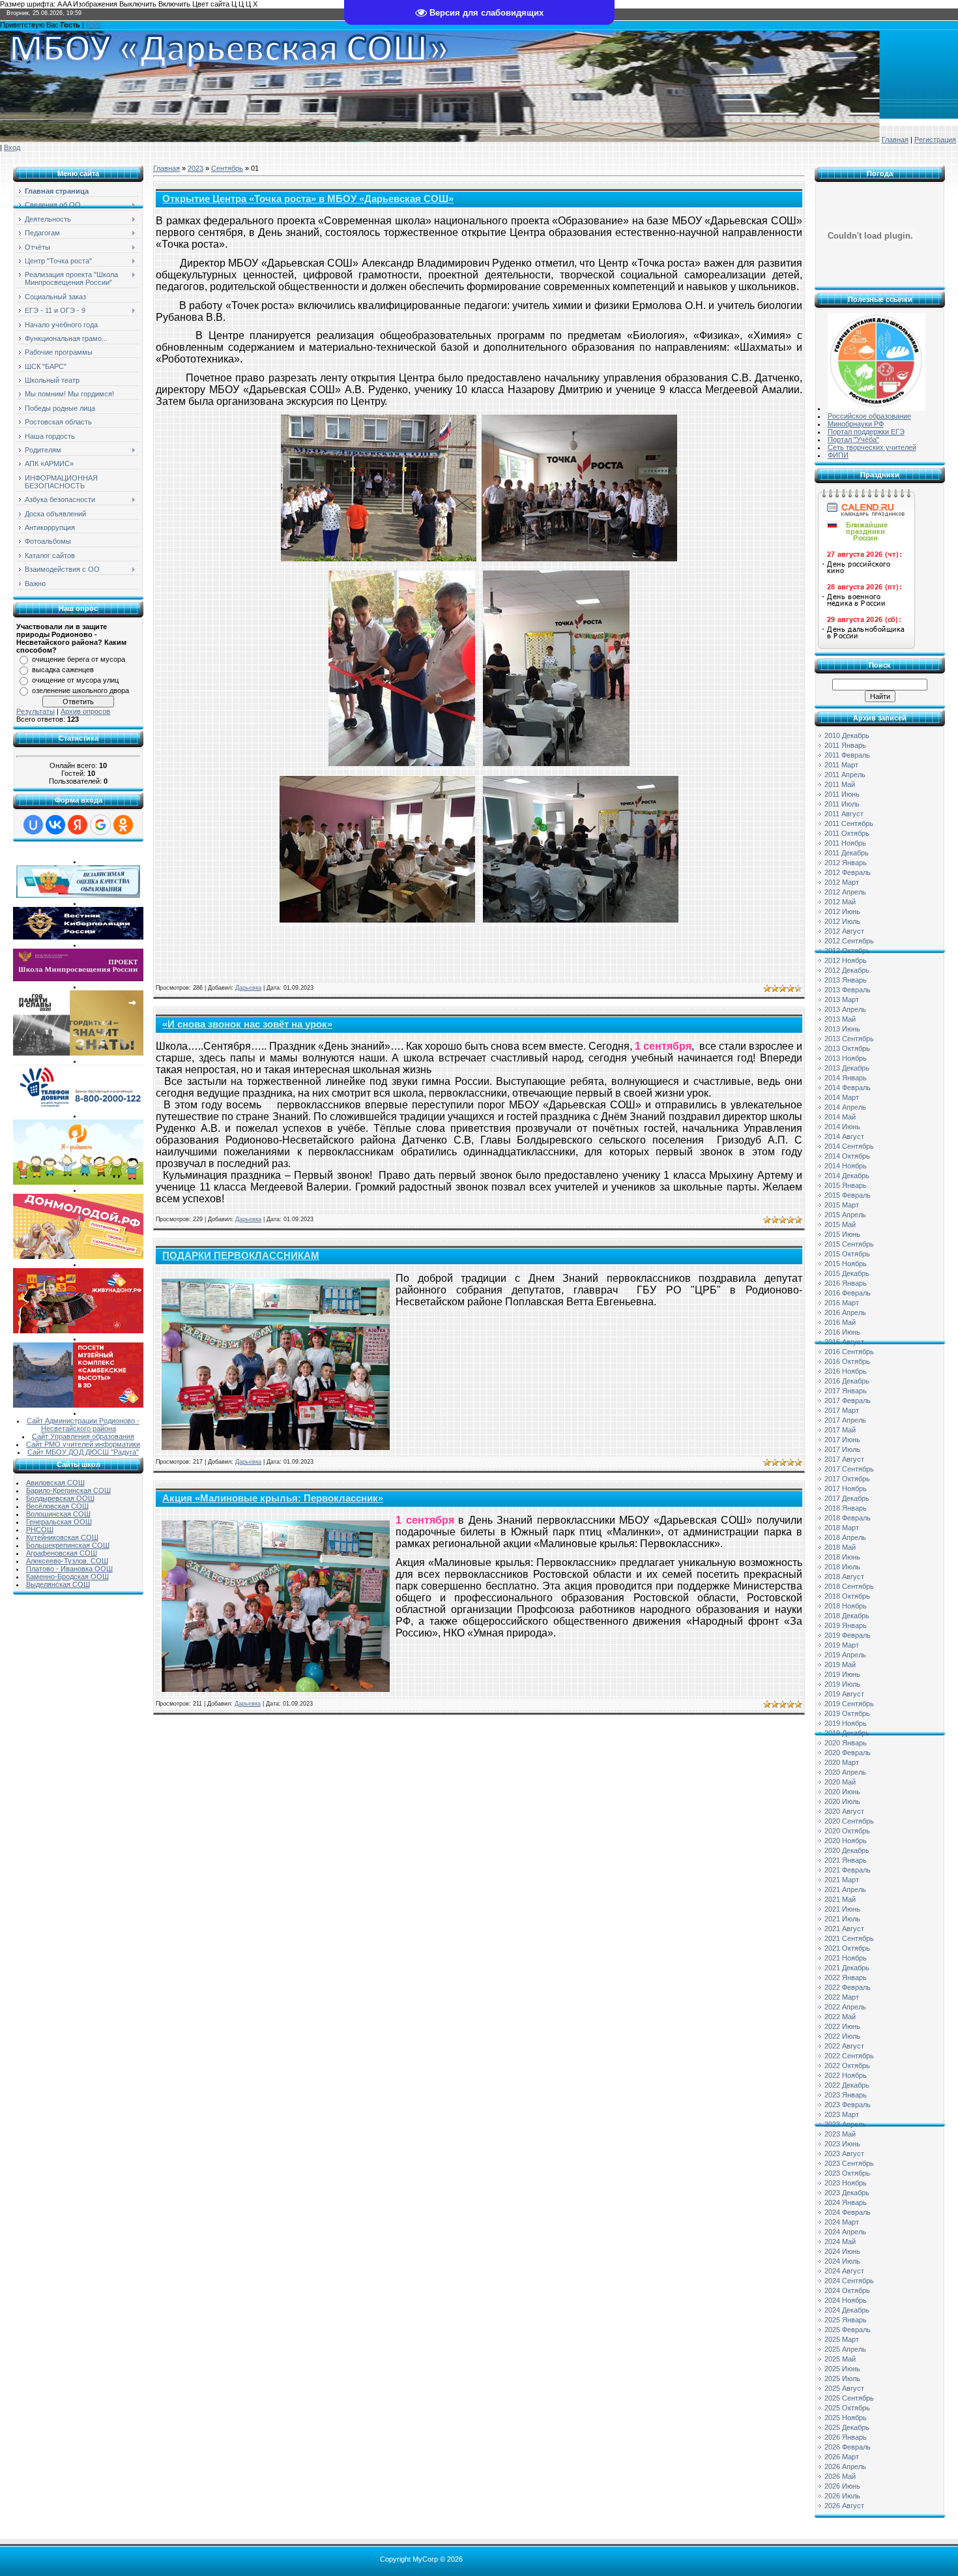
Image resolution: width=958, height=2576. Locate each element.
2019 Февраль (848, 1635)
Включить (174, 4)
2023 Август (844, 2154)
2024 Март (842, 2222)
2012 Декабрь (847, 970)
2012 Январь (846, 863)
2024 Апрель (845, 2232)
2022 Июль (842, 2036)
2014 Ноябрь (846, 1166)
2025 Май (840, 2359)
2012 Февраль (848, 872)
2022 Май (840, 2017)
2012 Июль (842, 921)
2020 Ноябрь (846, 1841)
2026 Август (844, 2506)
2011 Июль (842, 804)
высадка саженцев (63, 670)
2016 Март (842, 1303)
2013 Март (842, 999)
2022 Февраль (848, 1987)
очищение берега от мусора (79, 659)
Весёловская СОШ (57, 1506)
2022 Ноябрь (846, 2075)
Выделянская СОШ (58, 1584)
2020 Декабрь (847, 1850)
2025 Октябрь (847, 2408)
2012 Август (844, 931)
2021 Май (840, 1899)
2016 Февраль (848, 1293)
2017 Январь (846, 1391)
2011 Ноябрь (845, 843)
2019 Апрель (845, 1655)
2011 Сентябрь (849, 823)
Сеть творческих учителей (872, 447)
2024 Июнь (842, 2251)
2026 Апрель (845, 2466)
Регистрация (935, 140)
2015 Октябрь (847, 1254)
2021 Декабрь (847, 1968)
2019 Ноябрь (846, 1723)
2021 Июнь (842, 1909)
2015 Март (842, 1205)
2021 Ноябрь (846, 1958)
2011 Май (840, 784)
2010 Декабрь (847, 735)
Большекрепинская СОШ (68, 1545)
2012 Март (842, 882)
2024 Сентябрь (849, 2281)
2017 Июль (842, 1449)
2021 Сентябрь (849, 1938)
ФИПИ (838, 455)
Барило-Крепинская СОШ (68, 1490)
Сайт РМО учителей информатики (83, 1444)
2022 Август (844, 2046)
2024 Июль (842, 2261)
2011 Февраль (847, 755)
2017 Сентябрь (849, 1469)
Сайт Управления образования (83, 1436)
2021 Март (842, 1880)
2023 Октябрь (847, 2173)
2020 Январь (846, 1743)
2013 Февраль (848, 990)
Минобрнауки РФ (856, 424)
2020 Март (842, 1762)
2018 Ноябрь (846, 1606)
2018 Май (840, 1547)
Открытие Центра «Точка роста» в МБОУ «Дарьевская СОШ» (308, 199)
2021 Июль (842, 1919)
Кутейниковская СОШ (62, 1537)
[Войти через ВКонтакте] (55, 825)
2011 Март (841, 765)
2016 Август (844, 1342)
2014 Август (844, 1136)
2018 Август (844, 1577)
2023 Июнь (842, 2144)
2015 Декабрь (847, 1273)
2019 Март (842, 1645)
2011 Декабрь (847, 853)
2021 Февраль (848, 1870)
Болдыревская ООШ (60, 1498)
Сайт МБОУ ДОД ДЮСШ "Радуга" (83, 1452)
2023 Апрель (845, 2124)
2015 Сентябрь (849, 1244)
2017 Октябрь (847, 1479)
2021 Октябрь (847, 1948)
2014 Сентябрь (849, 1146)
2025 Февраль (848, 2330)
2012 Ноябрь (846, 960)
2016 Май (840, 1322)
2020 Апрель (845, 1772)
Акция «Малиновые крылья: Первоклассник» (273, 1498)
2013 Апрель (845, 1009)
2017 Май (840, 1430)
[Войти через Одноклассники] (123, 825)
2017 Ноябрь (846, 1488)
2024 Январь (846, 2202)
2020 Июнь (842, 1792)
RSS (93, 25)
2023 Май (840, 2134)
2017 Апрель (845, 1420)
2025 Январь (846, 2320)
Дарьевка (248, 988)
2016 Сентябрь (849, 1352)
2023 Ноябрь (846, 2183)
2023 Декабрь (847, 2193)
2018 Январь (846, 1508)
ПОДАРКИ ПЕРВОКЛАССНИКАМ (241, 1256)
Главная (895, 140)
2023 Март (842, 2114)
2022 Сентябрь (849, 2056)
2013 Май (840, 1019)
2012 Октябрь (847, 951)
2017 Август (844, 1459)
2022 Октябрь (847, 2065)
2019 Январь (846, 1625)
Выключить (138, 4)
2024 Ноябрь (846, 2300)
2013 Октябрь (847, 1048)
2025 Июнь (842, 2369)
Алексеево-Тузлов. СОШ (67, 1561)
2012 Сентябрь (849, 941)
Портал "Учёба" (853, 439)
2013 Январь (846, 980)
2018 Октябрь (847, 1596)
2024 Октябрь (847, 2290)
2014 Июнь (842, 1127)
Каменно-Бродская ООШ (67, 1577)
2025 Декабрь (847, 2427)
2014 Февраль (848, 1088)
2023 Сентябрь (849, 2163)
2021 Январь (846, 1860)
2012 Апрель (845, 892)
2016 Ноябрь (846, 1371)
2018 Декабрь (847, 1616)
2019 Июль (842, 1684)
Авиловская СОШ (55, 1483)
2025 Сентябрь (849, 2398)
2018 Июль (842, 1567)
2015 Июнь (842, 1234)
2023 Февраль (848, 2105)
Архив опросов (85, 711)
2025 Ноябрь (846, 2418)
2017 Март (842, 1410)
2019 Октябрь (847, 1713)
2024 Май (840, 2242)
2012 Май (840, 902)
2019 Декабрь (847, 1733)
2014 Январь (846, 1078)
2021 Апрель (845, 1889)
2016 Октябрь (847, 1361)
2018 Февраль (848, 1518)
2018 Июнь (842, 1557)
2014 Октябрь (847, 1156)
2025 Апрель (845, 2349)
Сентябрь (227, 168)
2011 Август (844, 814)
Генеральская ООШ (59, 1522)
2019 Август (844, 1694)
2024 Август (844, 2271)
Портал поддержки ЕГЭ (866, 432)
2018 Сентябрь (849, 1586)
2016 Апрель (845, 1312)
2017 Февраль (848, 1400)
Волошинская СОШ (58, 1514)
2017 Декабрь (847, 1498)
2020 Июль (842, 1801)
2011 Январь (845, 745)
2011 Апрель (845, 775)
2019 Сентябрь (849, 1704)
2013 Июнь (842, 1029)
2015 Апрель (845, 1215)
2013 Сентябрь (849, 1039)
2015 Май (840, 1224)
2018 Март (842, 1528)
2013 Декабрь (847, 1068)
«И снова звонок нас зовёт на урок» (247, 1024)
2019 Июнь (842, 1674)
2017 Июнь (842, 1440)
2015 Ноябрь (846, 1264)
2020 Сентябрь (849, 1821)
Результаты (36, 711)
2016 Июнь (842, 1332)
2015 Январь (846, 1185)
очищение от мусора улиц (75, 680)
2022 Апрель (845, 2007)
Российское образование (869, 416)
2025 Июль (842, 2378)
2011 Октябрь (847, 833)
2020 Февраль (848, 1753)
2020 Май (840, 1782)
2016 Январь (846, 1283)
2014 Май (840, 1117)
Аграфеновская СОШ (62, 1553)
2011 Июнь (842, 794)
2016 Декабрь (847, 1381)
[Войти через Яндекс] (78, 825)
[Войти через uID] (33, 825)
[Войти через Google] (100, 825)
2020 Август (844, 1811)
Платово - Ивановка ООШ (69, 1569)
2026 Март (842, 2457)
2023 (196, 168)
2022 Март (842, 1997)
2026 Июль (842, 2496)
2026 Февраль (848, 2447)
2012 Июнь (842, 911)
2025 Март (842, 2339)
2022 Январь (846, 1977)
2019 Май (840, 1665)
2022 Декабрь (847, 2085)
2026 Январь (846, 2437)
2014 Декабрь (847, 1176)
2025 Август (844, 2388)
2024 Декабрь (847, 2310)
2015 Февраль (848, 1195)
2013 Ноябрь (846, 1058)
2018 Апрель (845, 1537)
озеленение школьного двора (80, 690)
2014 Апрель (845, 1107)
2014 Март (842, 1097)
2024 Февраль (848, 2212)
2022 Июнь (842, 2026)
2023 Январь (846, 2095)
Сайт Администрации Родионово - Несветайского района (83, 1425)
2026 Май (840, 2476)
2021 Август (844, 1929)
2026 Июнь (842, 2486)
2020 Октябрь (847, 1831)
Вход (12, 147)
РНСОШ (40, 1530)
